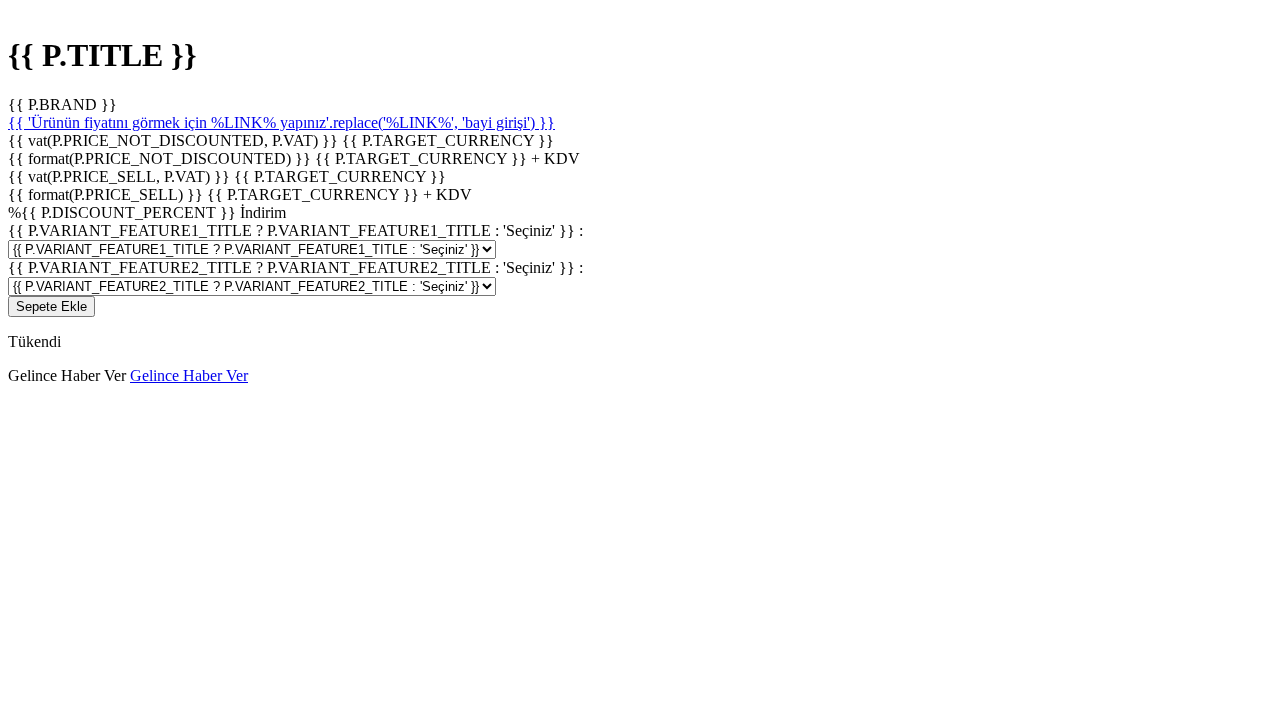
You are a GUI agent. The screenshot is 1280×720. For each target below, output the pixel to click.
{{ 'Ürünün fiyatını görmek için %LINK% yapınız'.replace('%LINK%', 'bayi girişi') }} (281, 122)
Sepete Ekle (51, 306)
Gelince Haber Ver (189, 375)
